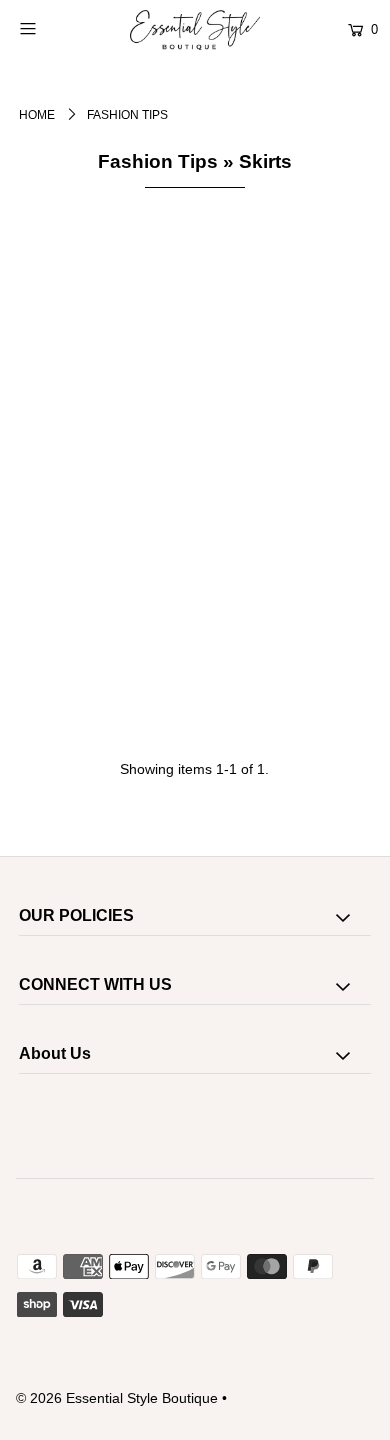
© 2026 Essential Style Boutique (117, 1398)
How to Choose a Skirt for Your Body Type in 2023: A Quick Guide (205, 770)
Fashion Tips (158, 161)
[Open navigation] (52, 28)
